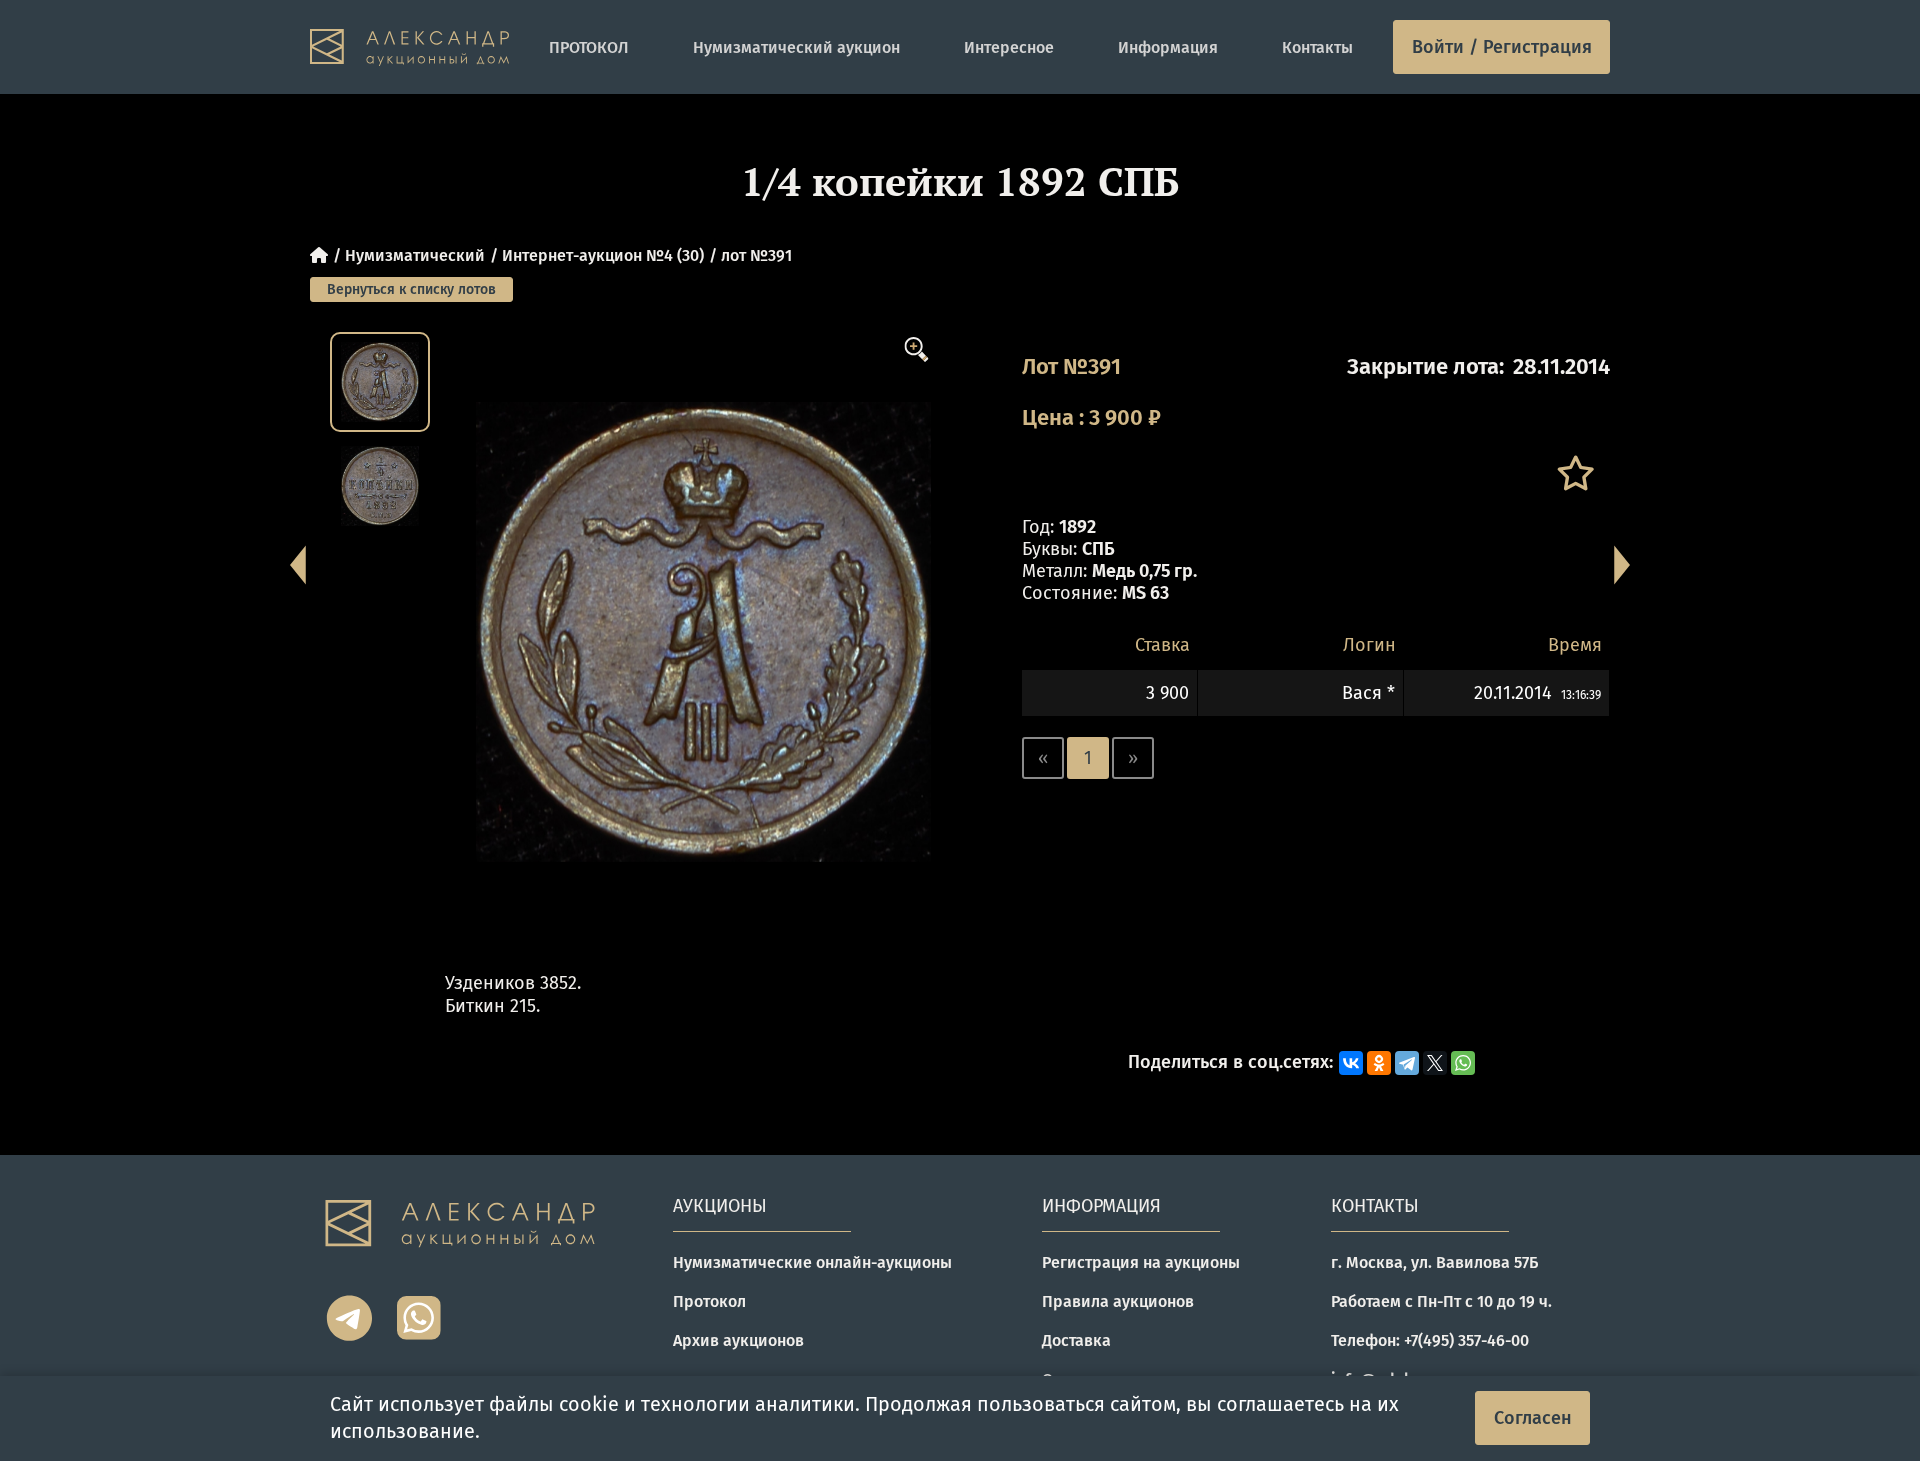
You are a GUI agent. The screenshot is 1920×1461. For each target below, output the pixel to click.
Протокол (709, 1301)
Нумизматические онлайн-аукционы (812, 1262)
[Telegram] (1407, 1063)
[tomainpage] (409, 47)
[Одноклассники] (1379, 1063)
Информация (1168, 47)
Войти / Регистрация (1502, 47)
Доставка (1076, 1340)
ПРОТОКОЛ (589, 47)
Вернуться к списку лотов (411, 289)
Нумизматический (415, 255)
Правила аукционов (1118, 1301)
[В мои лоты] (1574, 473)
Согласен (1533, 1418)
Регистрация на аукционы (1141, 1262)
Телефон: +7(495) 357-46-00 (1430, 1340)
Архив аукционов (738, 1340)
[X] (1435, 1063)
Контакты (1317, 47)
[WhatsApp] (1463, 1063)
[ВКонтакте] (1351, 1063)
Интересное (1009, 47)
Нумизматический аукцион (796, 47)
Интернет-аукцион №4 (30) (603, 255)
